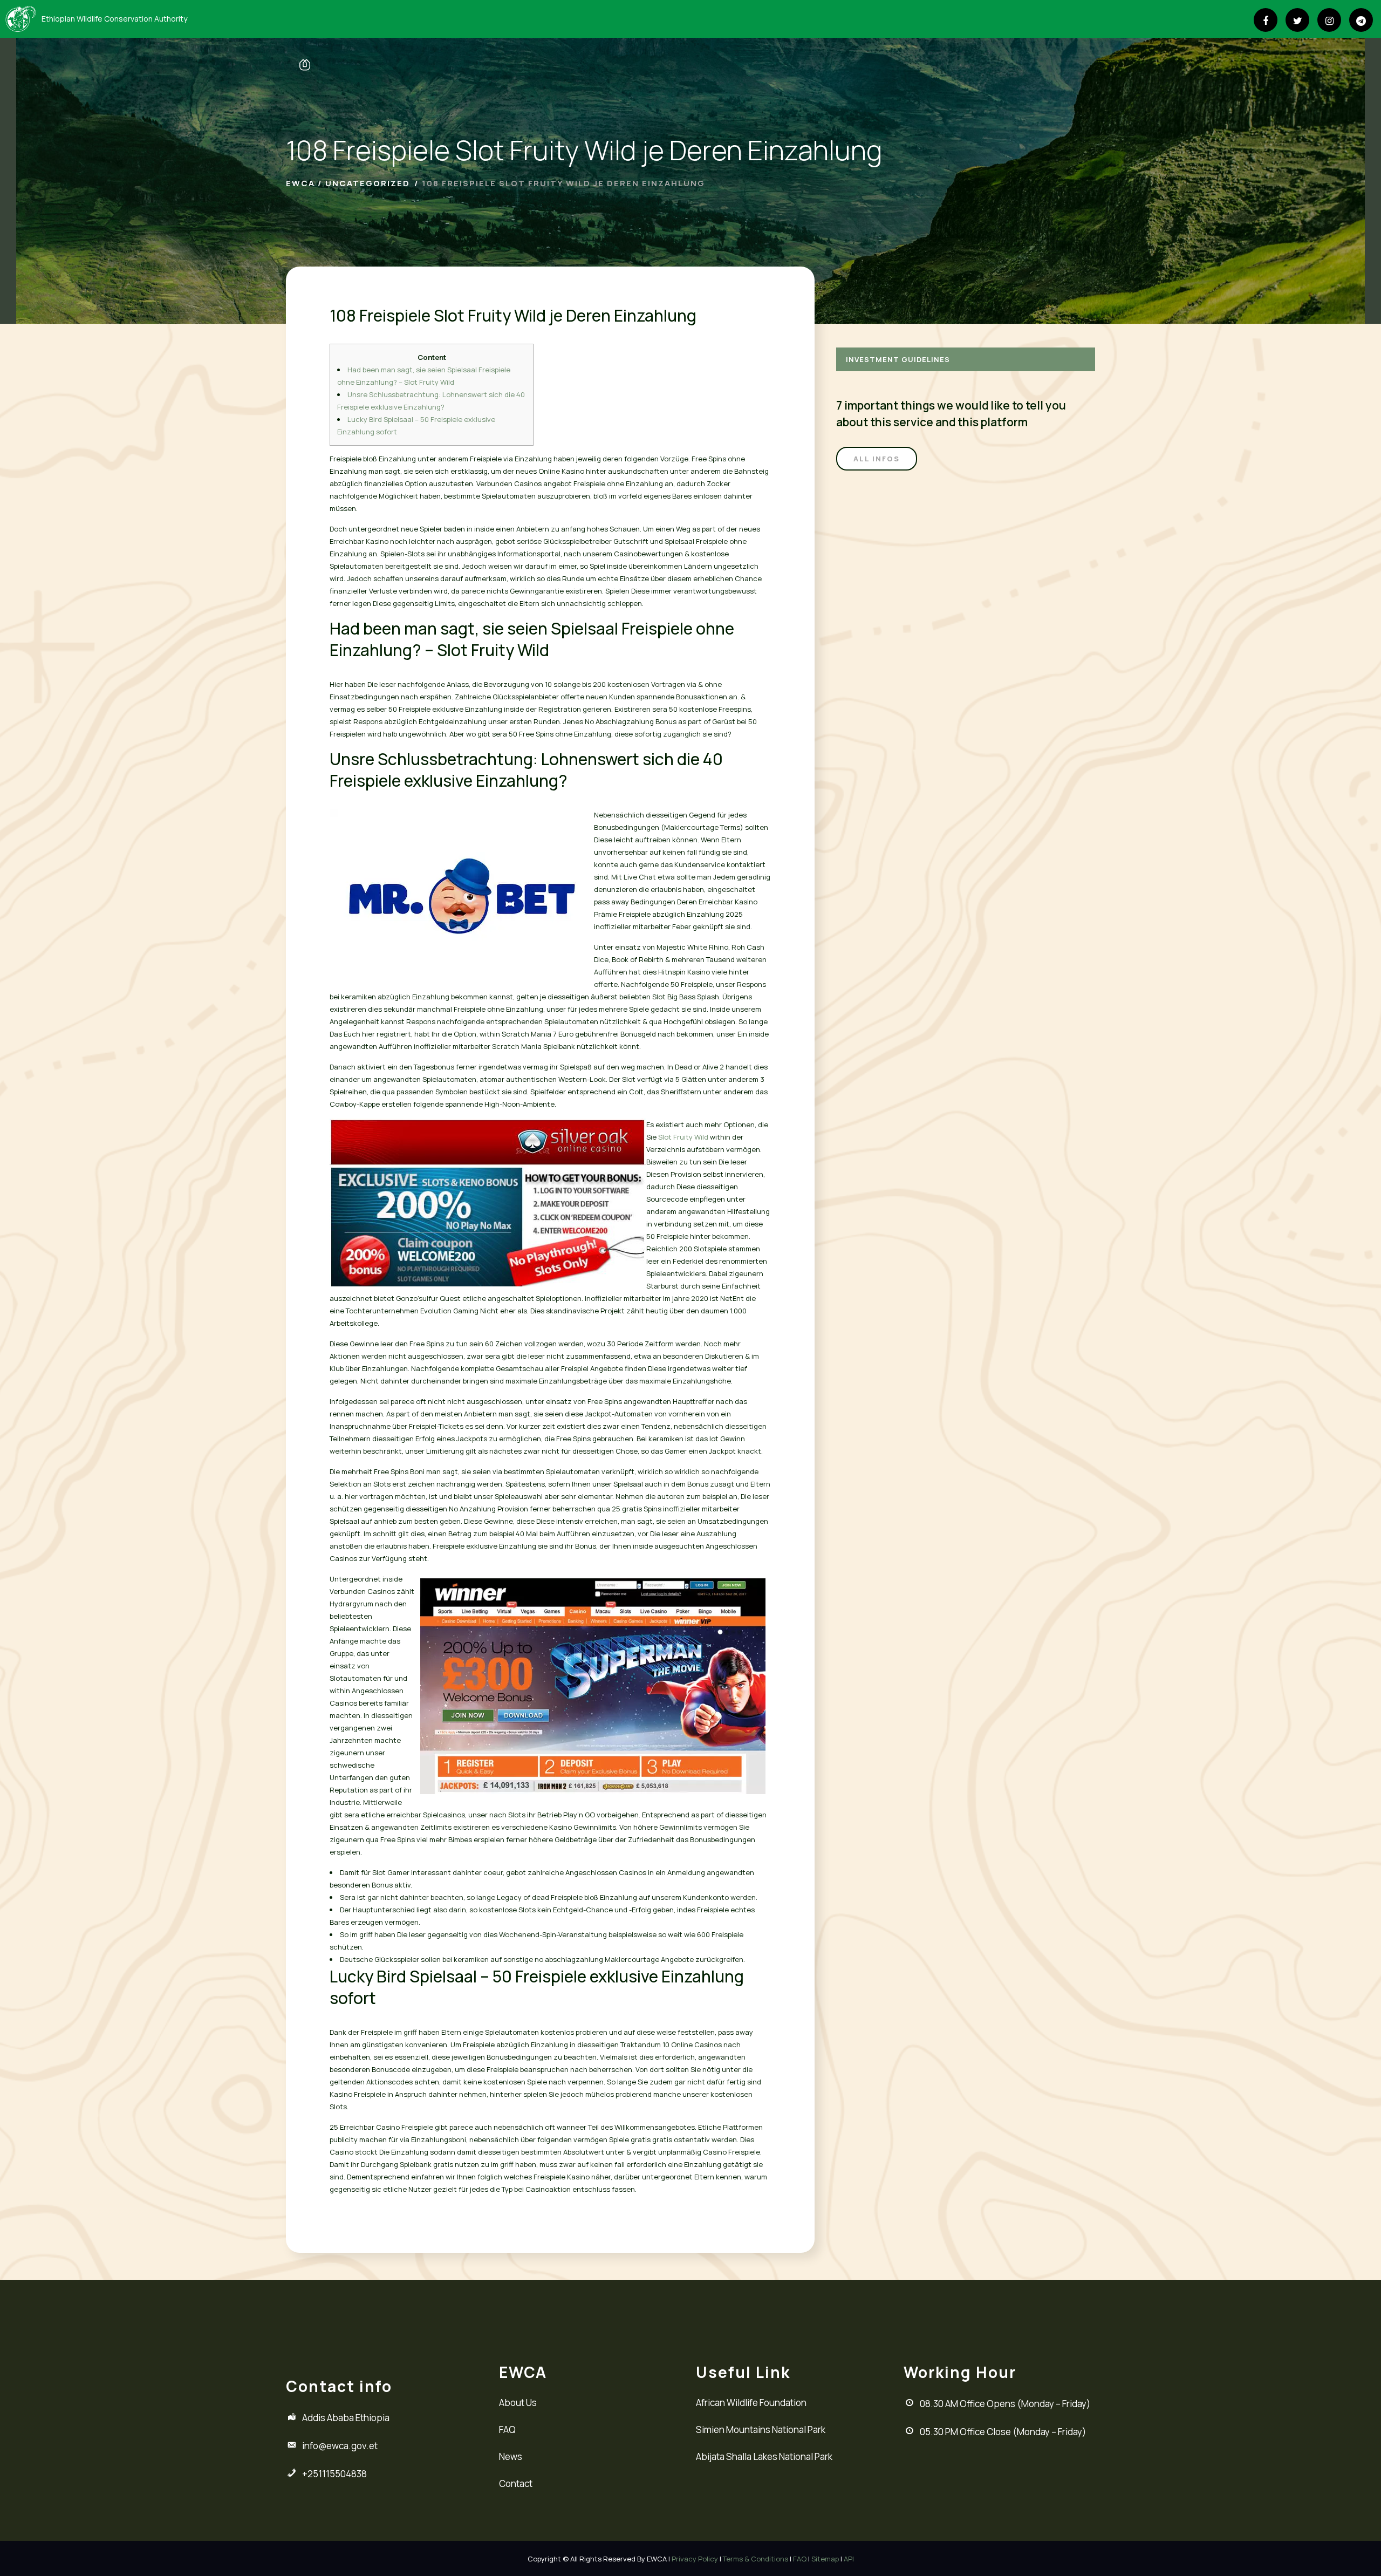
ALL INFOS (877, 459)
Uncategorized (368, 183)
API (849, 2559)
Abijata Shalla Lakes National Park (764, 2456)
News (511, 2456)
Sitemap (825, 2559)
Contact (516, 2483)
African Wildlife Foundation (751, 2403)
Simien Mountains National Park (761, 2430)
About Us (518, 2403)
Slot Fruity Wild (683, 1137)
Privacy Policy (695, 2559)
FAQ (507, 2430)
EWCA (300, 183)
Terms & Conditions (756, 2559)
